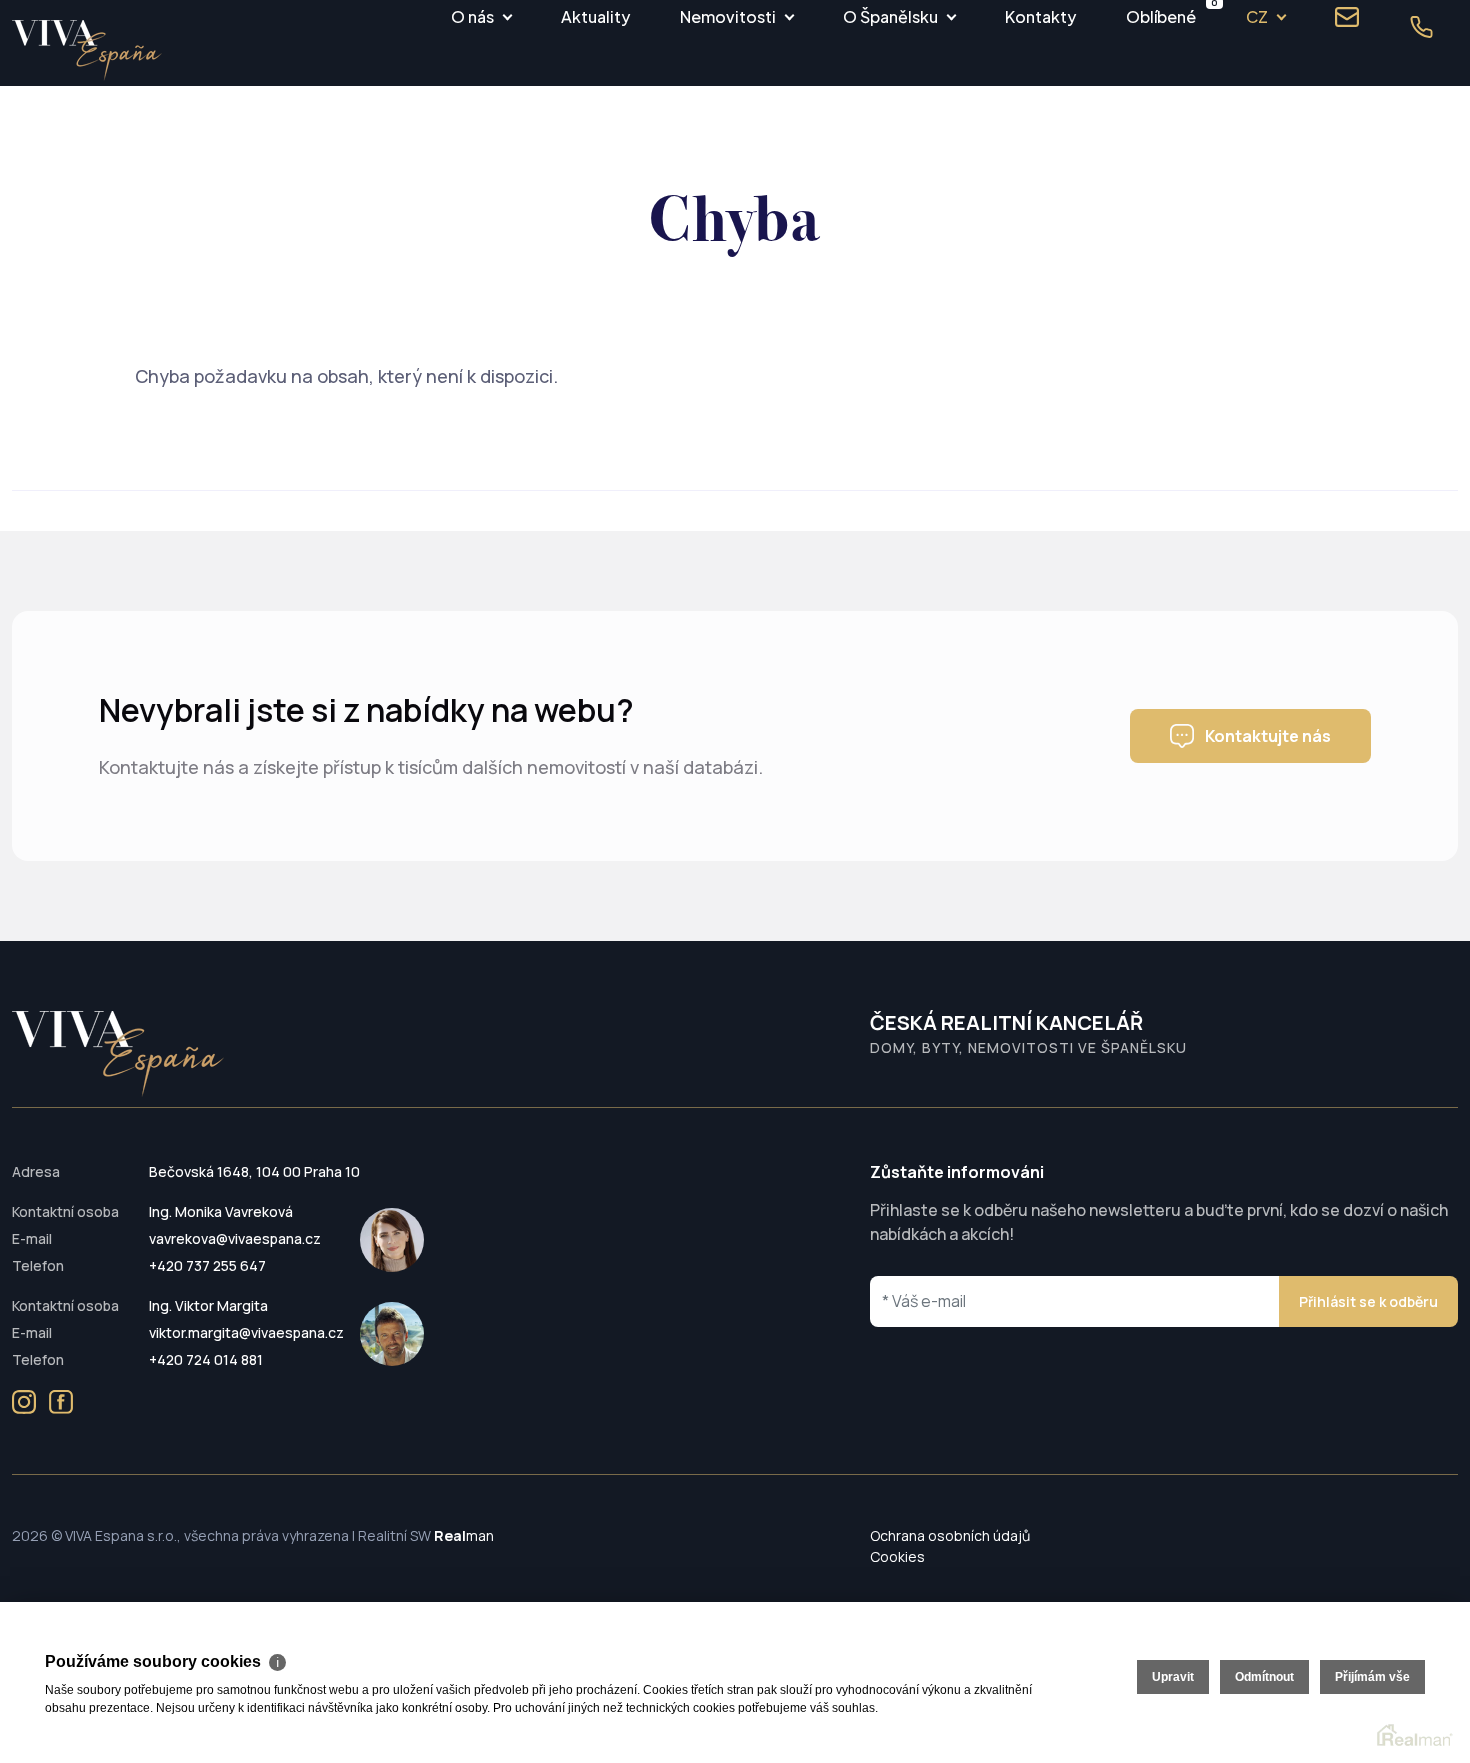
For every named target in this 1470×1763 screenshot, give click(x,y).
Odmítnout (1264, 1677)
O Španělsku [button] (890, 16)
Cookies (897, 1556)
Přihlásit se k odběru (1368, 1301)
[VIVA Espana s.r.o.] (87, 50)
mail (1347, 17)
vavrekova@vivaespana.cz (235, 1238)
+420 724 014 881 (206, 1359)
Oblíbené (1161, 13)
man (464, 1535)
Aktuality (595, 16)
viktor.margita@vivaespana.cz (246, 1332)
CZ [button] (1257, 16)
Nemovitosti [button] (728, 16)
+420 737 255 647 (207, 1265)
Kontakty (1040, 16)
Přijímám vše (1372, 1677)
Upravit (1173, 1677)
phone (1421, 27)
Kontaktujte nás (1268, 736)
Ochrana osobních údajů (950, 1535)
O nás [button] (472, 16)
